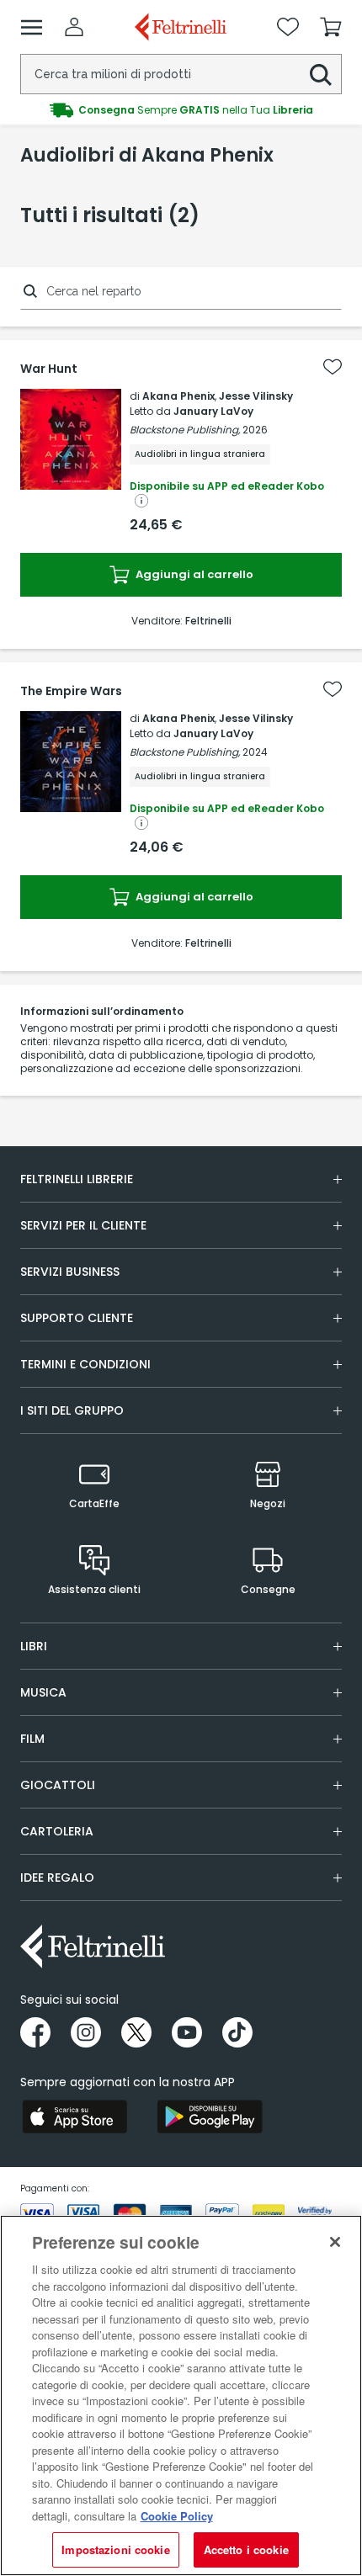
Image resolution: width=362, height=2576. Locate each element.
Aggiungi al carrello (193, 574)
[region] (181, 2395)
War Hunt (49, 369)
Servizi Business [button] (70, 1272)
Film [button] (32, 1739)
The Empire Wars (71, 691)
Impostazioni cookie (115, 2549)
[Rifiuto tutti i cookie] (335, 2242)
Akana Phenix (178, 396)
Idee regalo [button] (57, 1878)
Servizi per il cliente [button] (83, 1225)
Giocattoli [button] (58, 1785)
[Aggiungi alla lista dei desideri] (333, 367)
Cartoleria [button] (57, 1831)
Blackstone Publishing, (185, 430)
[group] (181, 110)
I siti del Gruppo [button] (72, 1410)
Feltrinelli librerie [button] (77, 1179)
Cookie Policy (177, 2516)
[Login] (74, 27)
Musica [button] (43, 1692)
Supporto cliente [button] (77, 1318)
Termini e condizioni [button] (85, 1364)
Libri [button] (34, 1646)
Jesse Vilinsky (256, 396)
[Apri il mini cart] (331, 27)
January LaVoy (213, 411)
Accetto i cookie (246, 2549)
